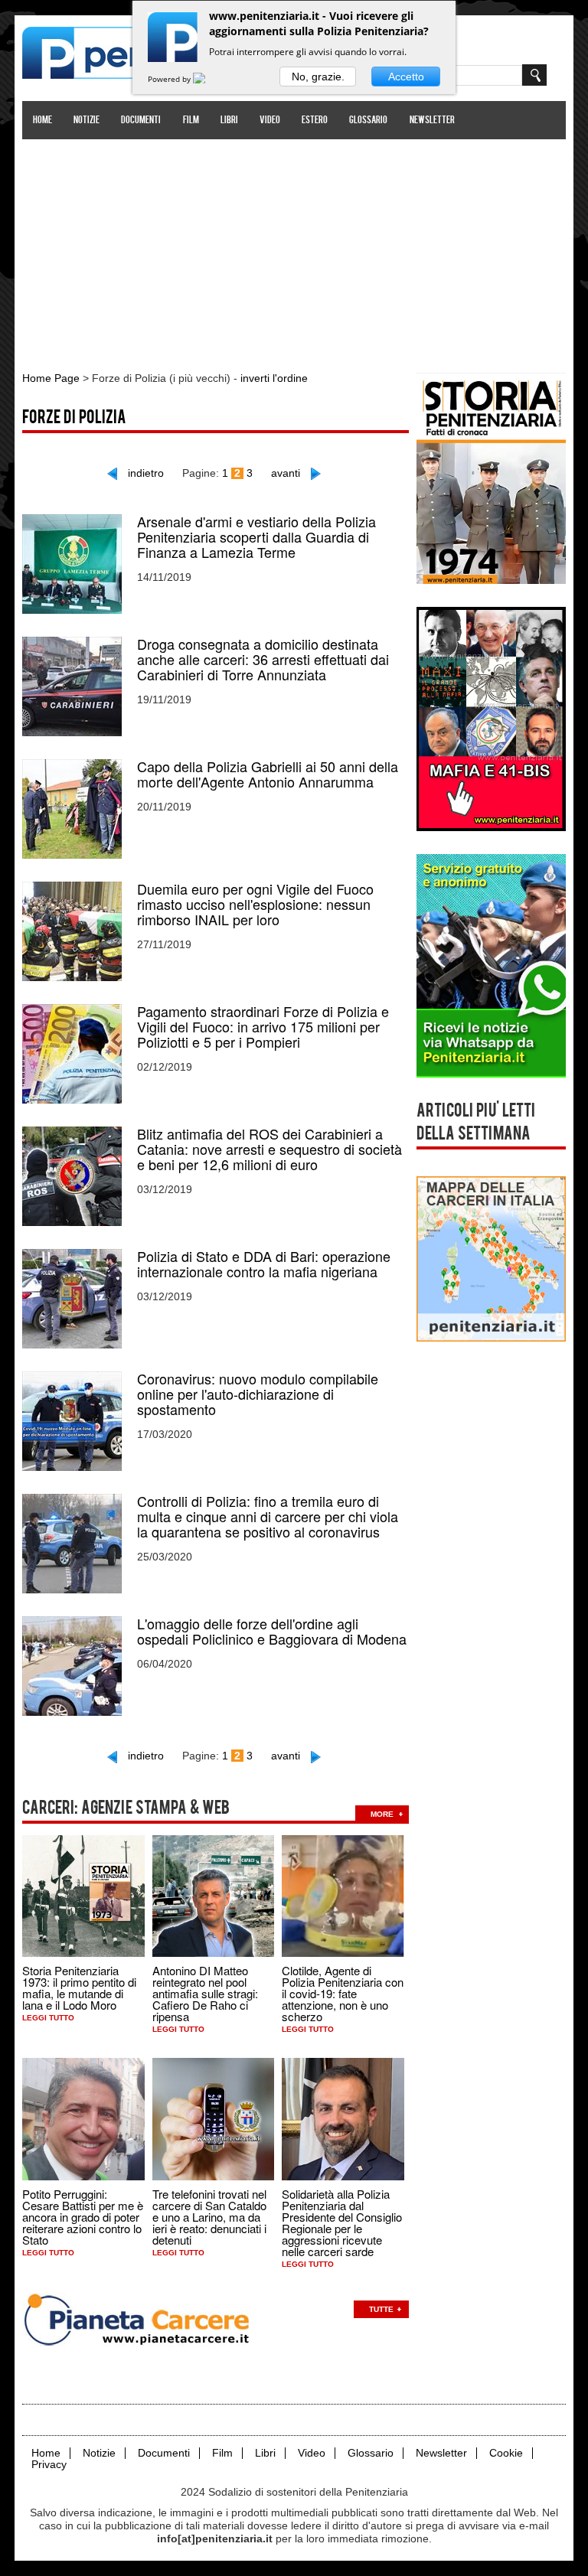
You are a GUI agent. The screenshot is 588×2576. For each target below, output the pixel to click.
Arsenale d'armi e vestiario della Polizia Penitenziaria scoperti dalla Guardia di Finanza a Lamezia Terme (256, 536)
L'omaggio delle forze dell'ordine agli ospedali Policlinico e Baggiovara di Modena (272, 1631)
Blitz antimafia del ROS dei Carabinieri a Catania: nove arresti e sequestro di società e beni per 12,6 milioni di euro (269, 1149)
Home (42, 121)
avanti (286, 473)
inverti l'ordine (274, 378)
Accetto (406, 77)
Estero (315, 121)
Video (270, 121)
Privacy (49, 2465)
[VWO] (208, 79)
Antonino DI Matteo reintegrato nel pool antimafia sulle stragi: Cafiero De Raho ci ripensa (205, 1993)
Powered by (170, 79)
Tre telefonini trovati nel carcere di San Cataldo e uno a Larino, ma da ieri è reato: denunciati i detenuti (209, 2217)
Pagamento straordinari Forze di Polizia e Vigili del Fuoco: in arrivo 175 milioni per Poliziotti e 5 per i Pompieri (263, 1026)
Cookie (506, 2453)
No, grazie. (318, 77)
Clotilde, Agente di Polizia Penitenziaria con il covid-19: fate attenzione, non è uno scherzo (343, 1993)
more (382, 1814)
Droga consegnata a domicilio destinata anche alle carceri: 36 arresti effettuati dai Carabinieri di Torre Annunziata (263, 659)
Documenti (141, 121)
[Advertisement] (294, 247)
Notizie (87, 121)
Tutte (381, 2309)
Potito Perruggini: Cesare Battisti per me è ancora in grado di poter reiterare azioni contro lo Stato (83, 2217)
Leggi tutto (48, 2018)
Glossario (368, 121)
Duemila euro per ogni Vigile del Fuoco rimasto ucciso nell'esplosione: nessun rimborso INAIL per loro (255, 904)
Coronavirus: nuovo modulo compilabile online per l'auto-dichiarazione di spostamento (258, 1394)
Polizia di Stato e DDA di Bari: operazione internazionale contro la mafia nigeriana (264, 1264)
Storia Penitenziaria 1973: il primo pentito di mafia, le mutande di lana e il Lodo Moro (79, 1987)
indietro (146, 473)
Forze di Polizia (74, 419)
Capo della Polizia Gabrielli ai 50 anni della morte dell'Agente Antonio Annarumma (268, 774)
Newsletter (432, 121)
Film (191, 121)
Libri (229, 121)
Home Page (51, 378)
